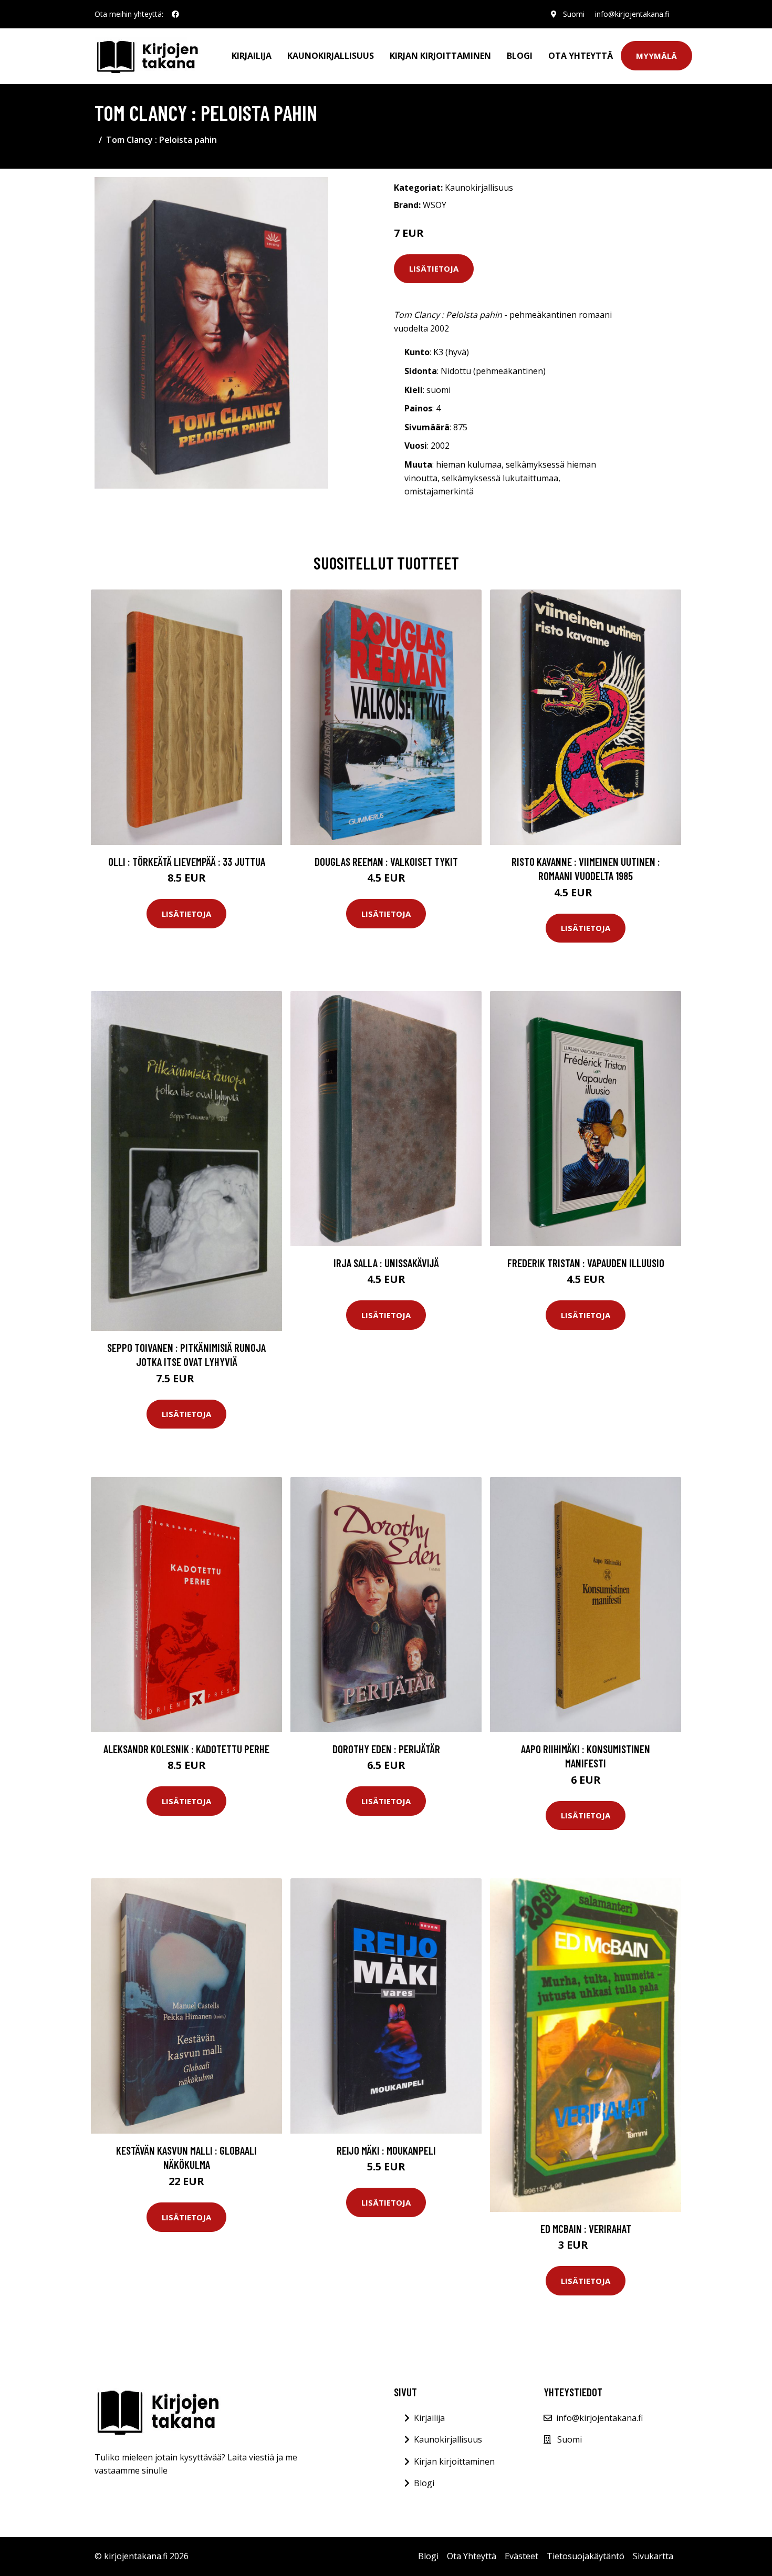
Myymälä (656, 56)
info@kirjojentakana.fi (632, 14)
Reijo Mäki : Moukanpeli (386, 2150)
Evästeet (521, 2556)
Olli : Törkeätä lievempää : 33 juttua (187, 861)
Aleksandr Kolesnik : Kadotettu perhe (186, 1749)
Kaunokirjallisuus (331, 56)
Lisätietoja (434, 268)
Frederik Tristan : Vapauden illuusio (586, 1263)
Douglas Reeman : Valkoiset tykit (386, 861)
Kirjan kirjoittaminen (440, 56)
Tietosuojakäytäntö (586, 2556)
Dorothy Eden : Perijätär (386, 1749)
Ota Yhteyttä (581, 56)
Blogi (520, 56)
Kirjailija (252, 56)
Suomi (574, 14)
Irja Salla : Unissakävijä (386, 1263)
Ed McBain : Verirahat (586, 2228)
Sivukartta (653, 2556)
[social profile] (175, 14)
